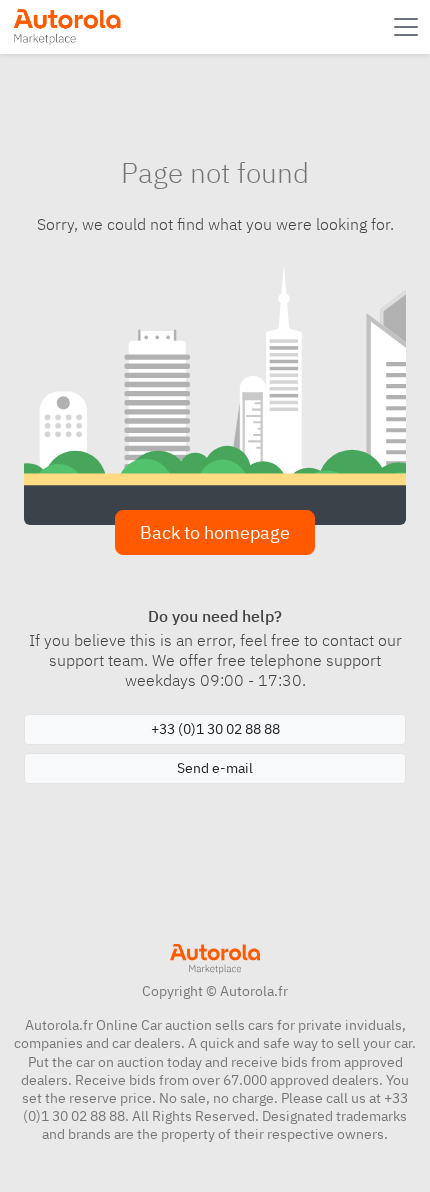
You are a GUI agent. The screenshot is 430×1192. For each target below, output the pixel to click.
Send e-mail (215, 768)
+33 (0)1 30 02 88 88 (215, 729)
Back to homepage (215, 532)
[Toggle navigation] (408, 27)
